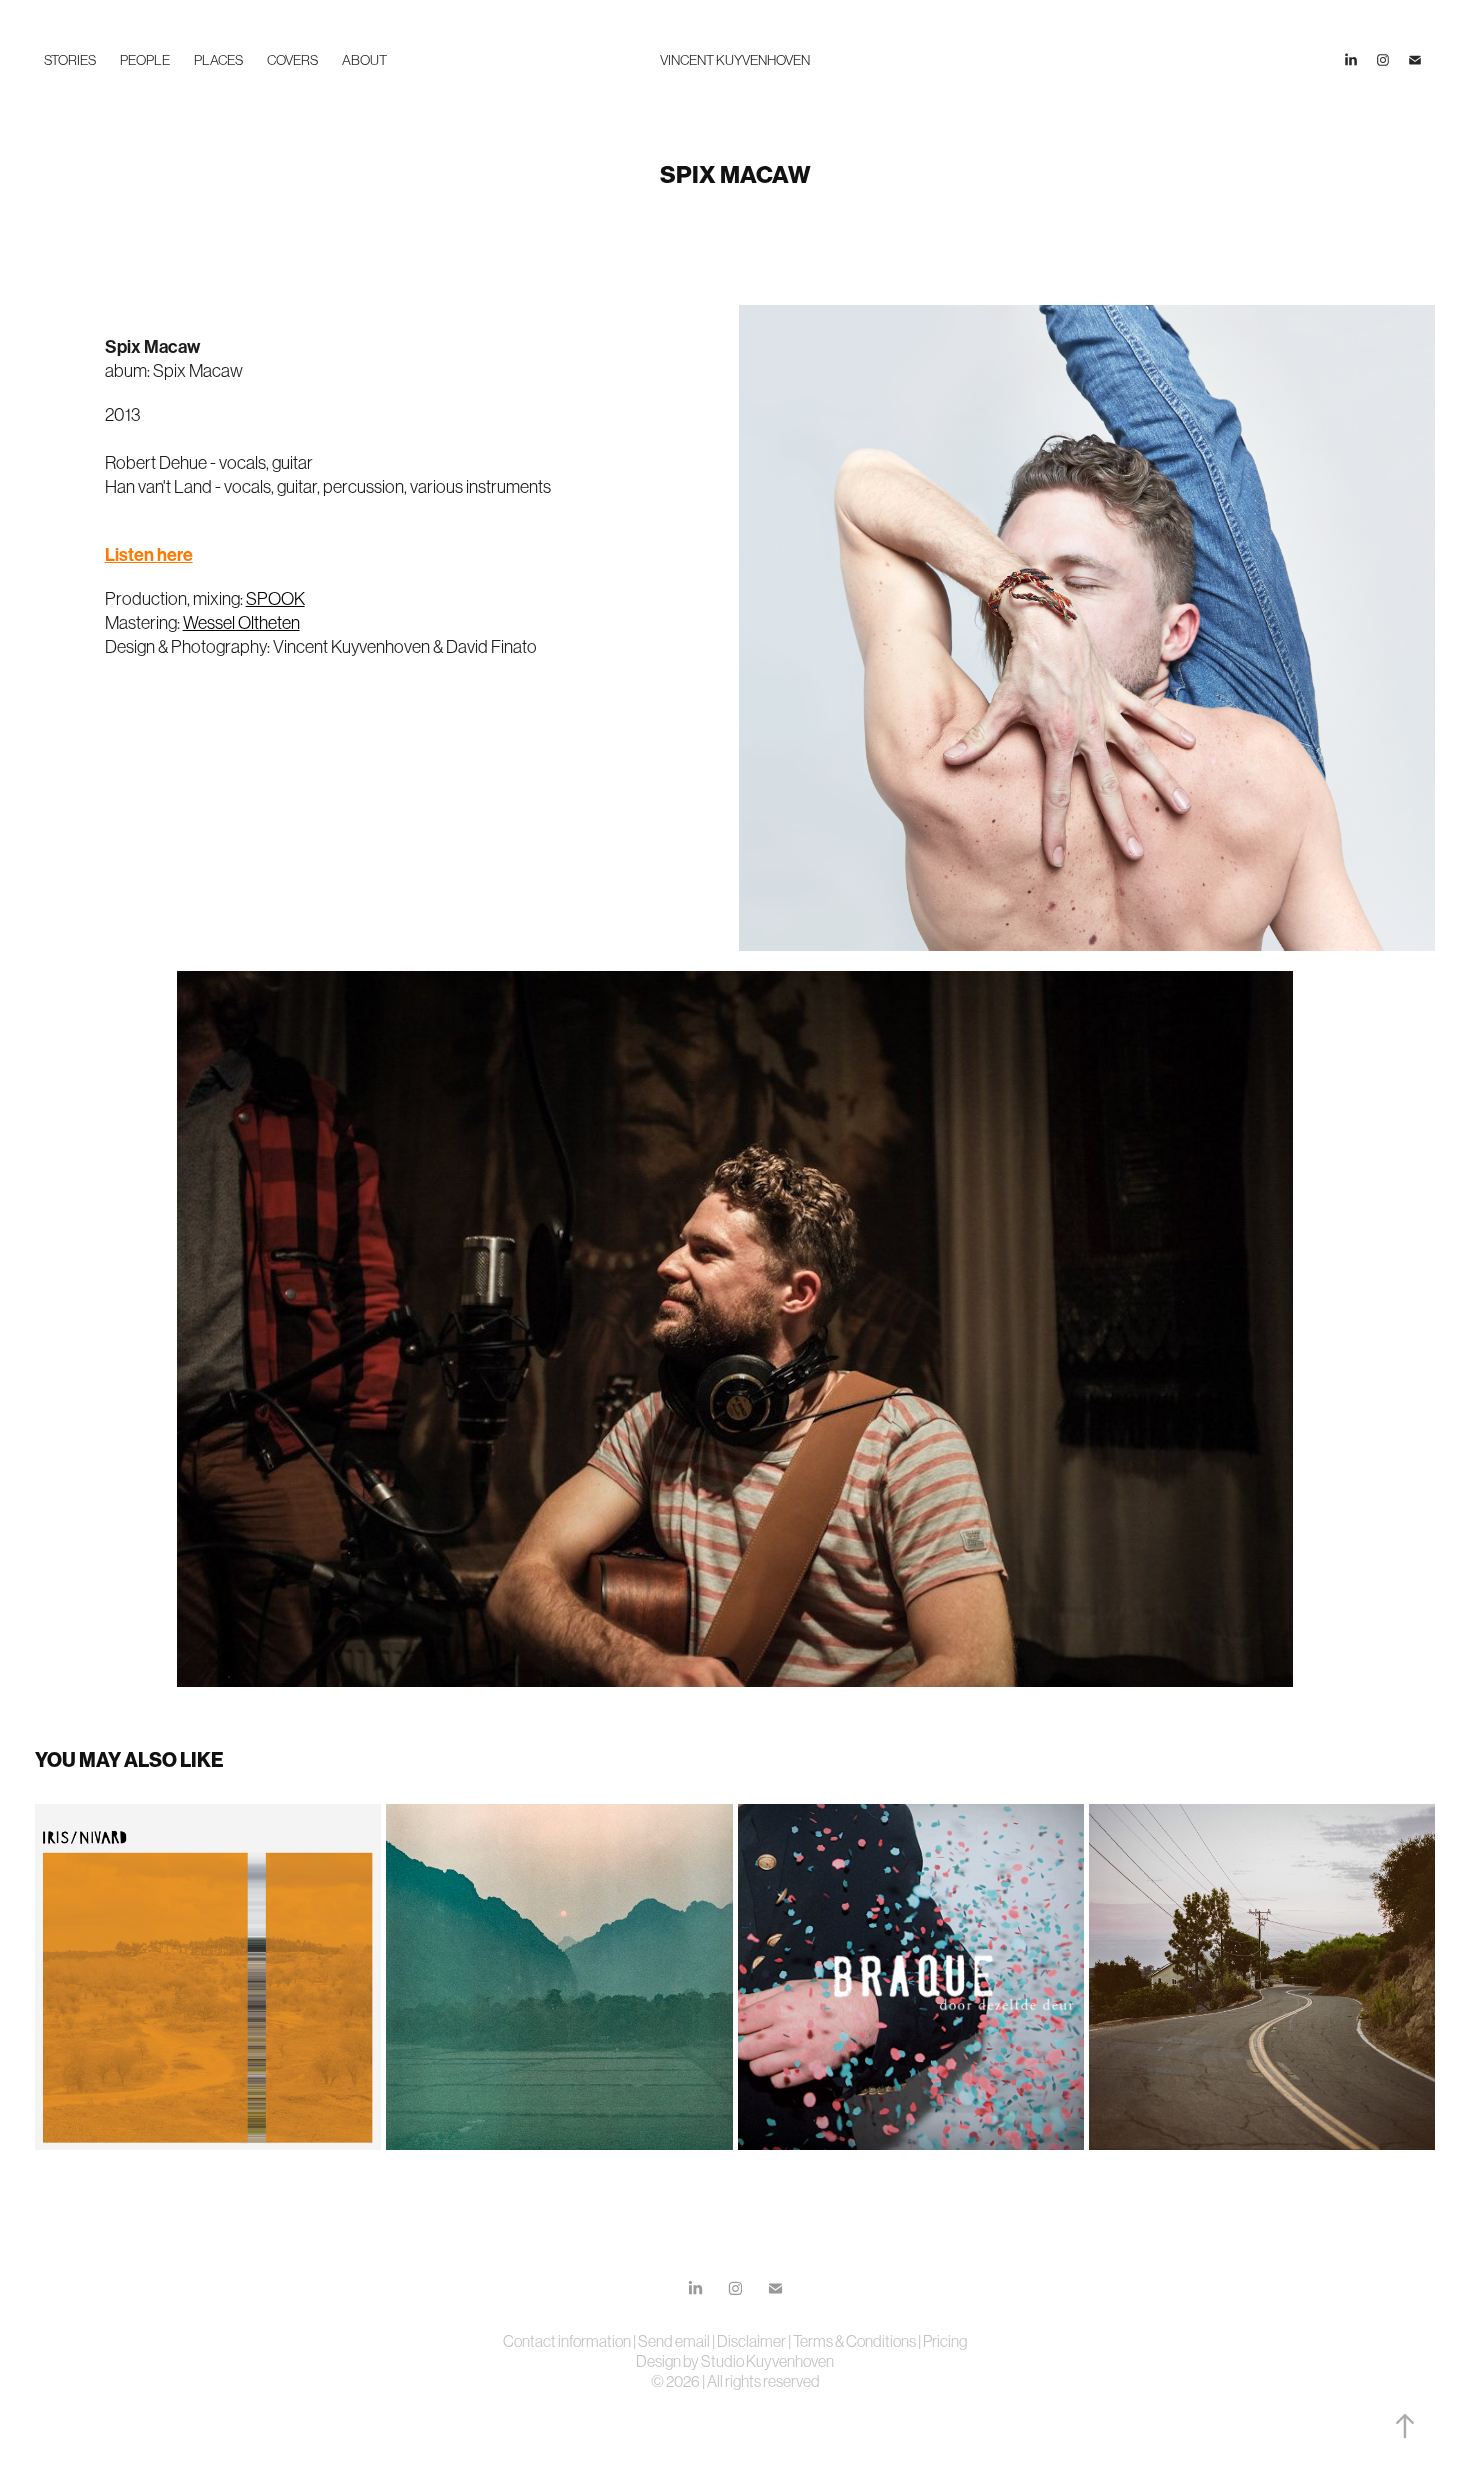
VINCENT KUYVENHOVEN (735, 60)
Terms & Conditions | (858, 2341)
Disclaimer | (755, 2341)
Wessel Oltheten (241, 623)
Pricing (945, 2341)
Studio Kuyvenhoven (767, 2361)
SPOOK (275, 599)
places (218, 60)
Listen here (149, 555)
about (364, 60)
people (145, 60)
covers (292, 60)
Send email (674, 2341)
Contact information (568, 2341)
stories (70, 60)
